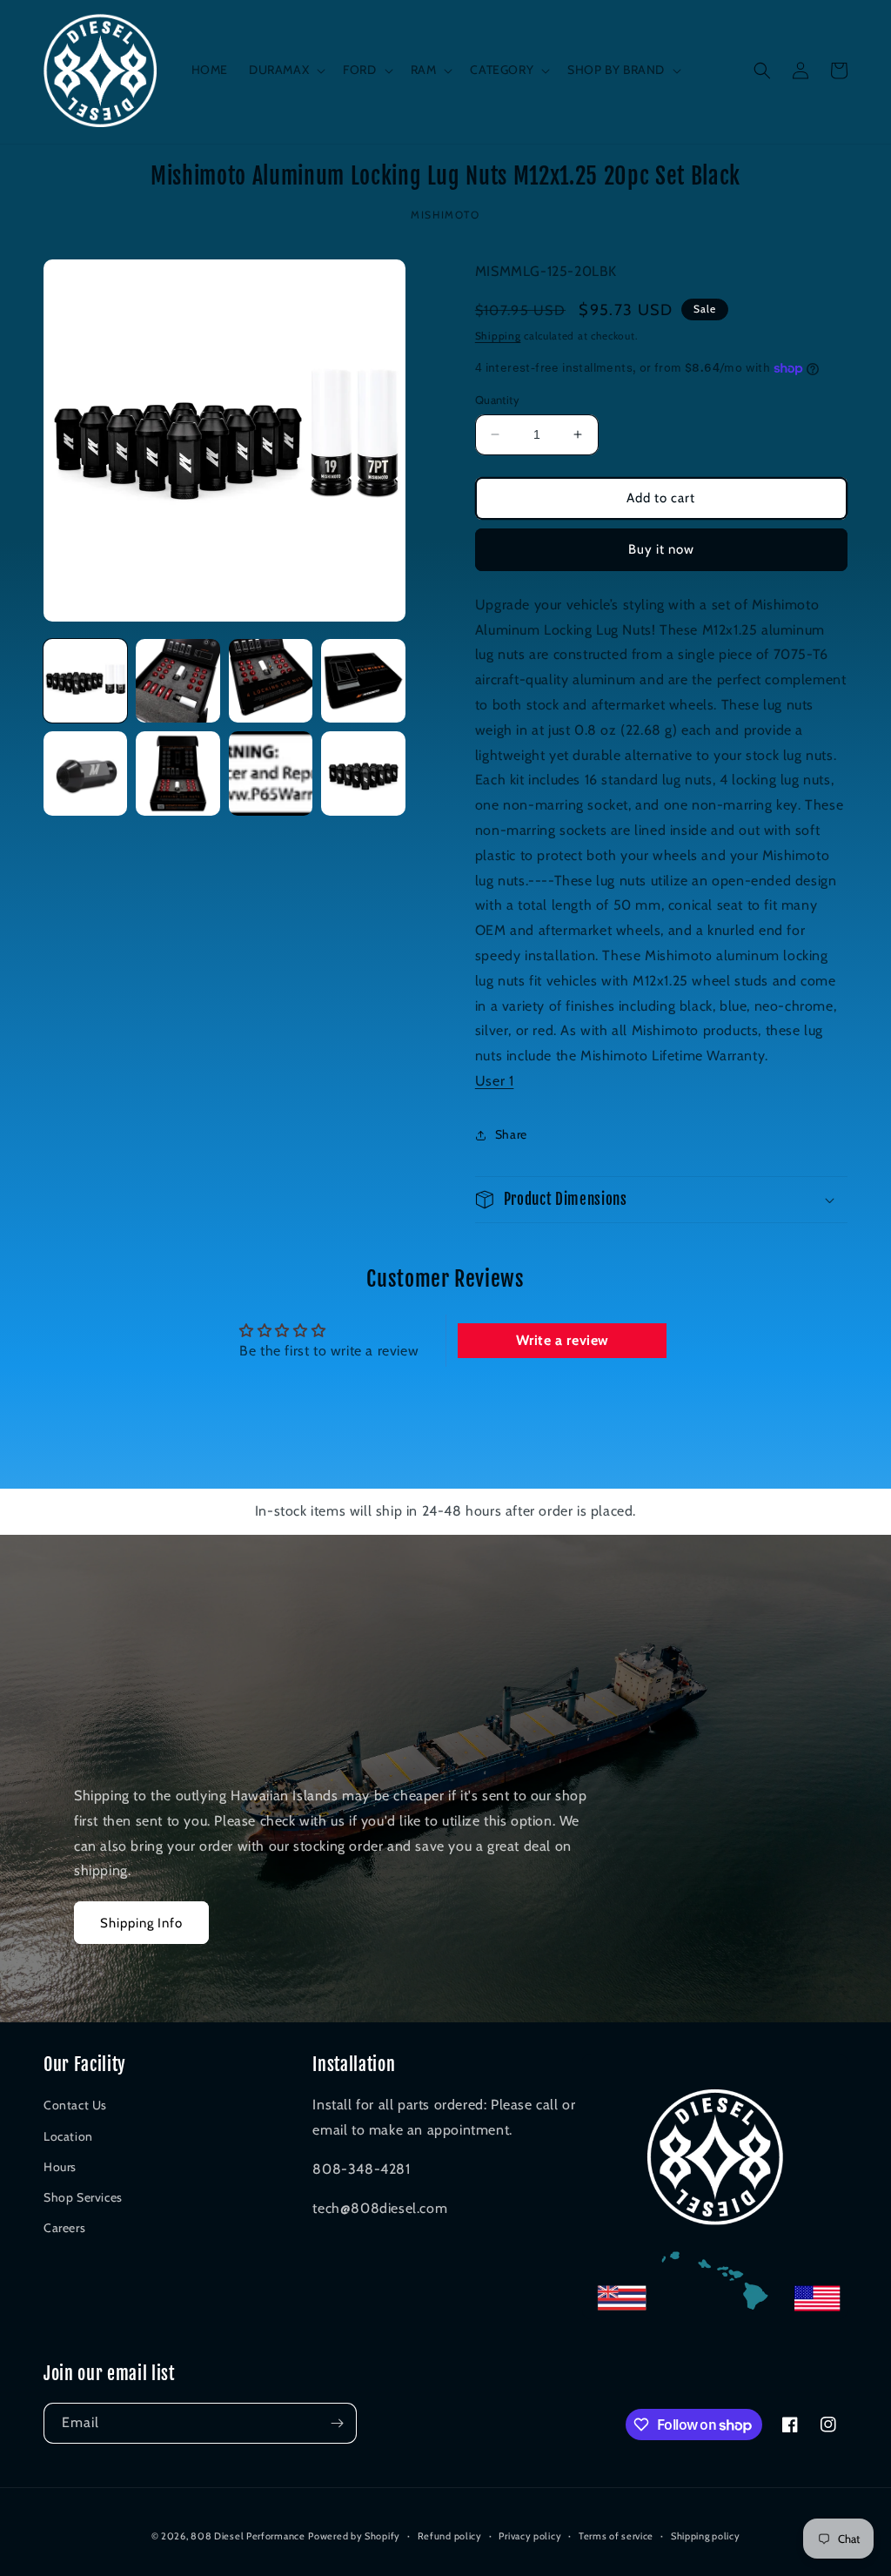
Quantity (497, 400)
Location (68, 2136)
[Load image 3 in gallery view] (271, 681)
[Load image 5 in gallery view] (85, 773)
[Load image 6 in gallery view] (178, 773)
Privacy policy (530, 2536)
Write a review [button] (563, 1340)
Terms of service (616, 2536)
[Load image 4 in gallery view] (363, 681)
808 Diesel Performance (248, 2536)
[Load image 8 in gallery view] (363, 773)
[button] (285, 70)
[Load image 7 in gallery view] (271, 773)
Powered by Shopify (354, 2536)
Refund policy (450, 2536)
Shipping (498, 336)
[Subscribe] (337, 2423)
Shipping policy (706, 2536)
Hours (60, 2167)
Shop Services (83, 2197)
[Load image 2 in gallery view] (178, 681)
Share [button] (511, 1134)
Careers (64, 2228)
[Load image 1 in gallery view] (85, 681)
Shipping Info (141, 1923)
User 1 (495, 1081)
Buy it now (661, 549)
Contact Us (75, 2105)
